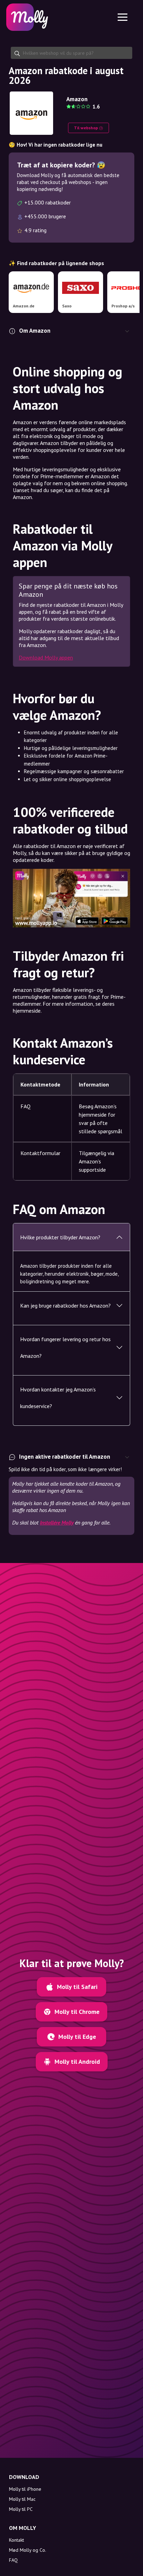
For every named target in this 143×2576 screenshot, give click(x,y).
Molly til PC (21, 2509)
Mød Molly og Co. (28, 2550)
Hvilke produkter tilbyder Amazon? (60, 1237)
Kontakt (16, 2540)
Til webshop (86, 128)
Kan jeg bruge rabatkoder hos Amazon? (65, 1306)
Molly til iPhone (25, 2489)
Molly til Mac (22, 2499)
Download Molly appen (46, 657)
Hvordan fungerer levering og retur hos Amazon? (65, 1347)
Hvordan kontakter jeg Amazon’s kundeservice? (58, 1398)
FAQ (13, 2560)
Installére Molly (57, 1522)
